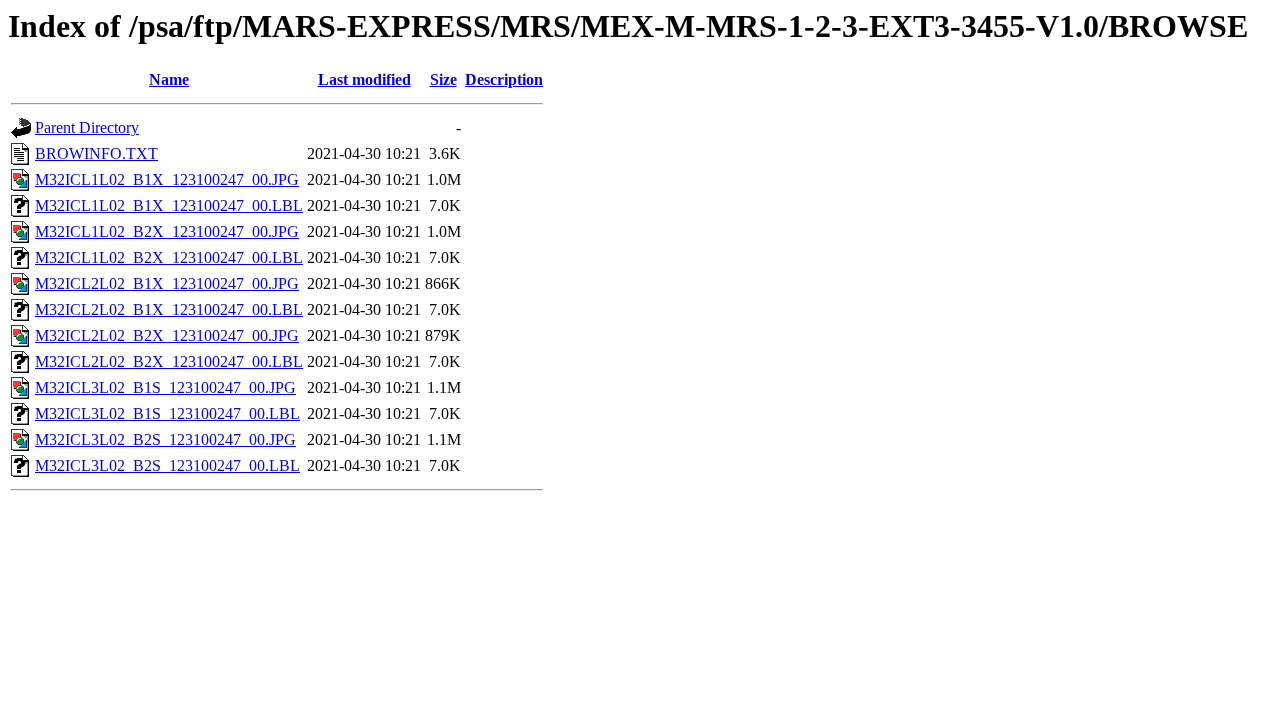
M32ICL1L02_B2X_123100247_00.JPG (167, 231)
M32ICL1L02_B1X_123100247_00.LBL (169, 205)
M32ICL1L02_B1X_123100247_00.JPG (167, 179)
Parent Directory (87, 127)
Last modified (364, 79)
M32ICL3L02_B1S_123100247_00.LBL (167, 413)
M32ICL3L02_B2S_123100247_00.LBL (167, 465)
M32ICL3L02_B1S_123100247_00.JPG (165, 387)
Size (443, 79)
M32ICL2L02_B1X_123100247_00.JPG (167, 283)
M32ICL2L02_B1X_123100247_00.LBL (169, 309)
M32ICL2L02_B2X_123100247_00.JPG (167, 335)
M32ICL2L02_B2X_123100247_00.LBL (169, 361)
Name (169, 79)
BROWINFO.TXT (96, 153)
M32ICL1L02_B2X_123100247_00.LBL (169, 257)
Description (504, 79)
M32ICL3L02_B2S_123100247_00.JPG (165, 439)
